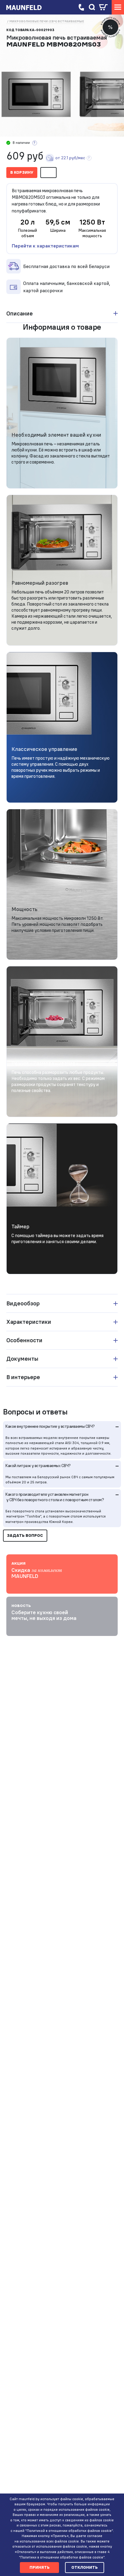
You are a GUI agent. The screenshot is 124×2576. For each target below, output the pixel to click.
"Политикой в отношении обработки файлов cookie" (69, 2531)
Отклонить (85, 2567)
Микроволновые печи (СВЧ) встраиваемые (47, 21)
